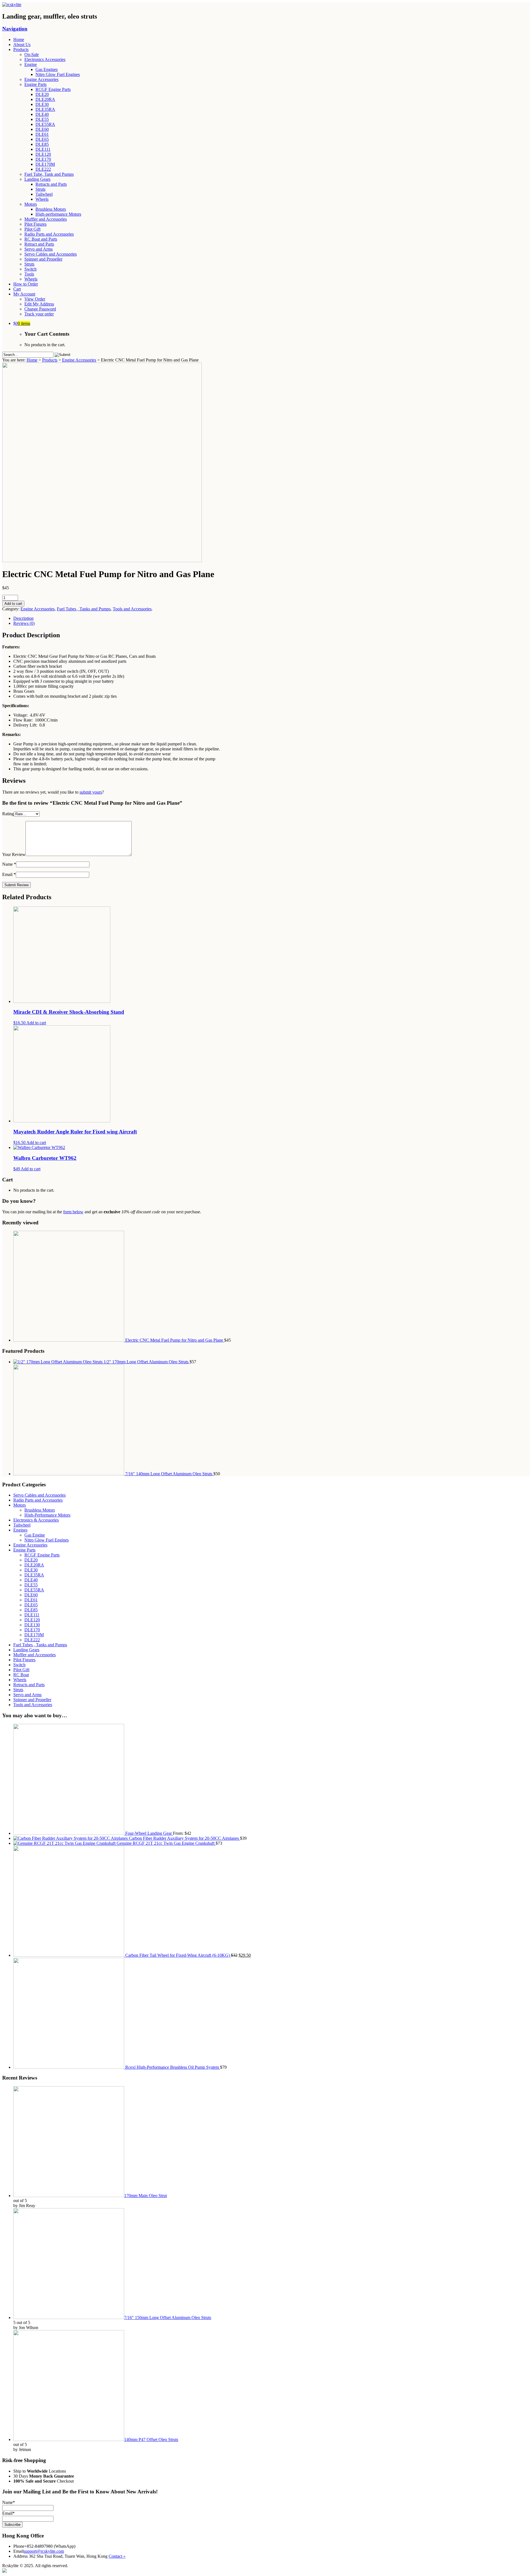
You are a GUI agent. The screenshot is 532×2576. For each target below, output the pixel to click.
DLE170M (45, 164)
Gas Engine (35, 1535)
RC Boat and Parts (41, 239)
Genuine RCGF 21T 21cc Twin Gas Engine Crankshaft (166, 1843)
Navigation (15, 29)
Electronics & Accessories (36, 1520)
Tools (29, 274)
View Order (35, 299)
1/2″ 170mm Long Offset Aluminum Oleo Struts (146, 1362)
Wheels (42, 199)
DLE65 (42, 139)
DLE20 (42, 94)
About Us (22, 44)
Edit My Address (39, 304)
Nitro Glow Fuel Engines (58, 74)
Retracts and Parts (51, 184)
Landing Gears (37, 179)
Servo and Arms (39, 249)
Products (21, 49)
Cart (17, 289)
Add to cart (13, 604)
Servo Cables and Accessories (51, 254)
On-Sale (32, 54)
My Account (24, 294)
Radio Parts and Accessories (49, 234)
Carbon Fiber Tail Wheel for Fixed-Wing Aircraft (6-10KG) (177, 1955)
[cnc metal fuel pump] (102, 561)
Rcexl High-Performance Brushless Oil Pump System (172, 2067)
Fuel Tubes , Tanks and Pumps (84, 609)
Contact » (117, 2556)
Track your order (39, 314)
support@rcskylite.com (44, 2551)
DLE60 (42, 129)
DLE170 (43, 159)
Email (7, 874)
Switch (30, 269)
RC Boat (21, 1675)
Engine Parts (35, 84)
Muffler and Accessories (46, 219)
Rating (8, 814)
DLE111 (43, 149)
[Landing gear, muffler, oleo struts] (12, 5)
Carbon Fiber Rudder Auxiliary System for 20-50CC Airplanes (184, 1838)
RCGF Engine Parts (53, 89)
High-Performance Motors (47, 1515)
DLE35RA (45, 109)
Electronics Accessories (45, 59)
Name (7, 864)
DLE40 (42, 114)
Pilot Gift (32, 229)
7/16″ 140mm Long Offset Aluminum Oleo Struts (169, 1474)
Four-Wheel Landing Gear (149, 1833)
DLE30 (42, 104)
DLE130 (32, 1625)
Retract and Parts (39, 244)
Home (19, 40)
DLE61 (42, 134)
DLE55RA (45, 124)
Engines (20, 1530)
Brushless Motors (51, 209)
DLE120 (43, 154)
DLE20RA (45, 99)
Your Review (14, 854)
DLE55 (42, 119)
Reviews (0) (24, 623)
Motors (31, 204)
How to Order (26, 284)
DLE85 (42, 144)
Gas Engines (47, 69)
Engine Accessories (41, 79)
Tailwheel (44, 194)
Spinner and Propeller (43, 259)
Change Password (40, 309)
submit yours (91, 792)
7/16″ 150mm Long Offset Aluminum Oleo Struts (168, 2318)
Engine (31, 64)
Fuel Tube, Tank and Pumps (49, 174)
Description (23, 618)
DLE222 (43, 169)
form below (73, 1212)
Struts (40, 189)
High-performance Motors (58, 214)
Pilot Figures (35, 224)
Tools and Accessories (132, 609)
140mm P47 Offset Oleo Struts (151, 2439)
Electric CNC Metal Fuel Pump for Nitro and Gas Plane (174, 1340)
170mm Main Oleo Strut (145, 2196)
